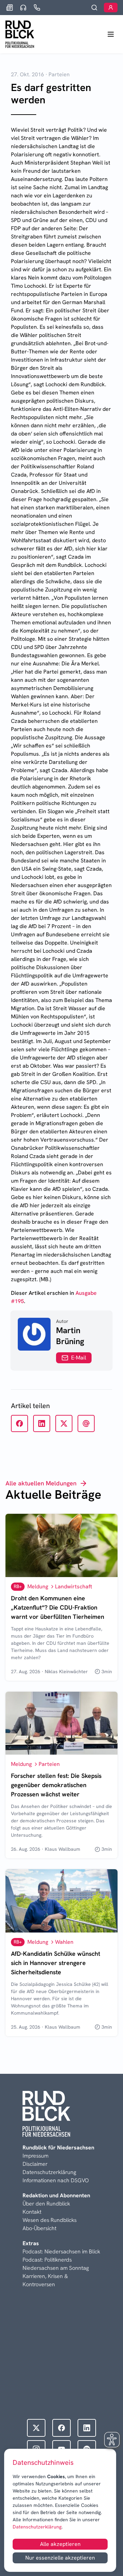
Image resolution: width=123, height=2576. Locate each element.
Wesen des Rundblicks (50, 2220)
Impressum (36, 2156)
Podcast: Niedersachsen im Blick (61, 2252)
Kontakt (32, 2212)
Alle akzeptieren (60, 2544)
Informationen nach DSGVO (56, 2180)
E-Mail (79, 1358)
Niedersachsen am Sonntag (56, 2268)
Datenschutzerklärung (37, 2527)
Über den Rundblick (46, 2204)
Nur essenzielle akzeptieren (60, 2558)
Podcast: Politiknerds (47, 2260)
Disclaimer (35, 2164)
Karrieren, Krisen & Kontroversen (45, 2280)
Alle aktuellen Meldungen (41, 1483)
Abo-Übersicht (39, 2228)
